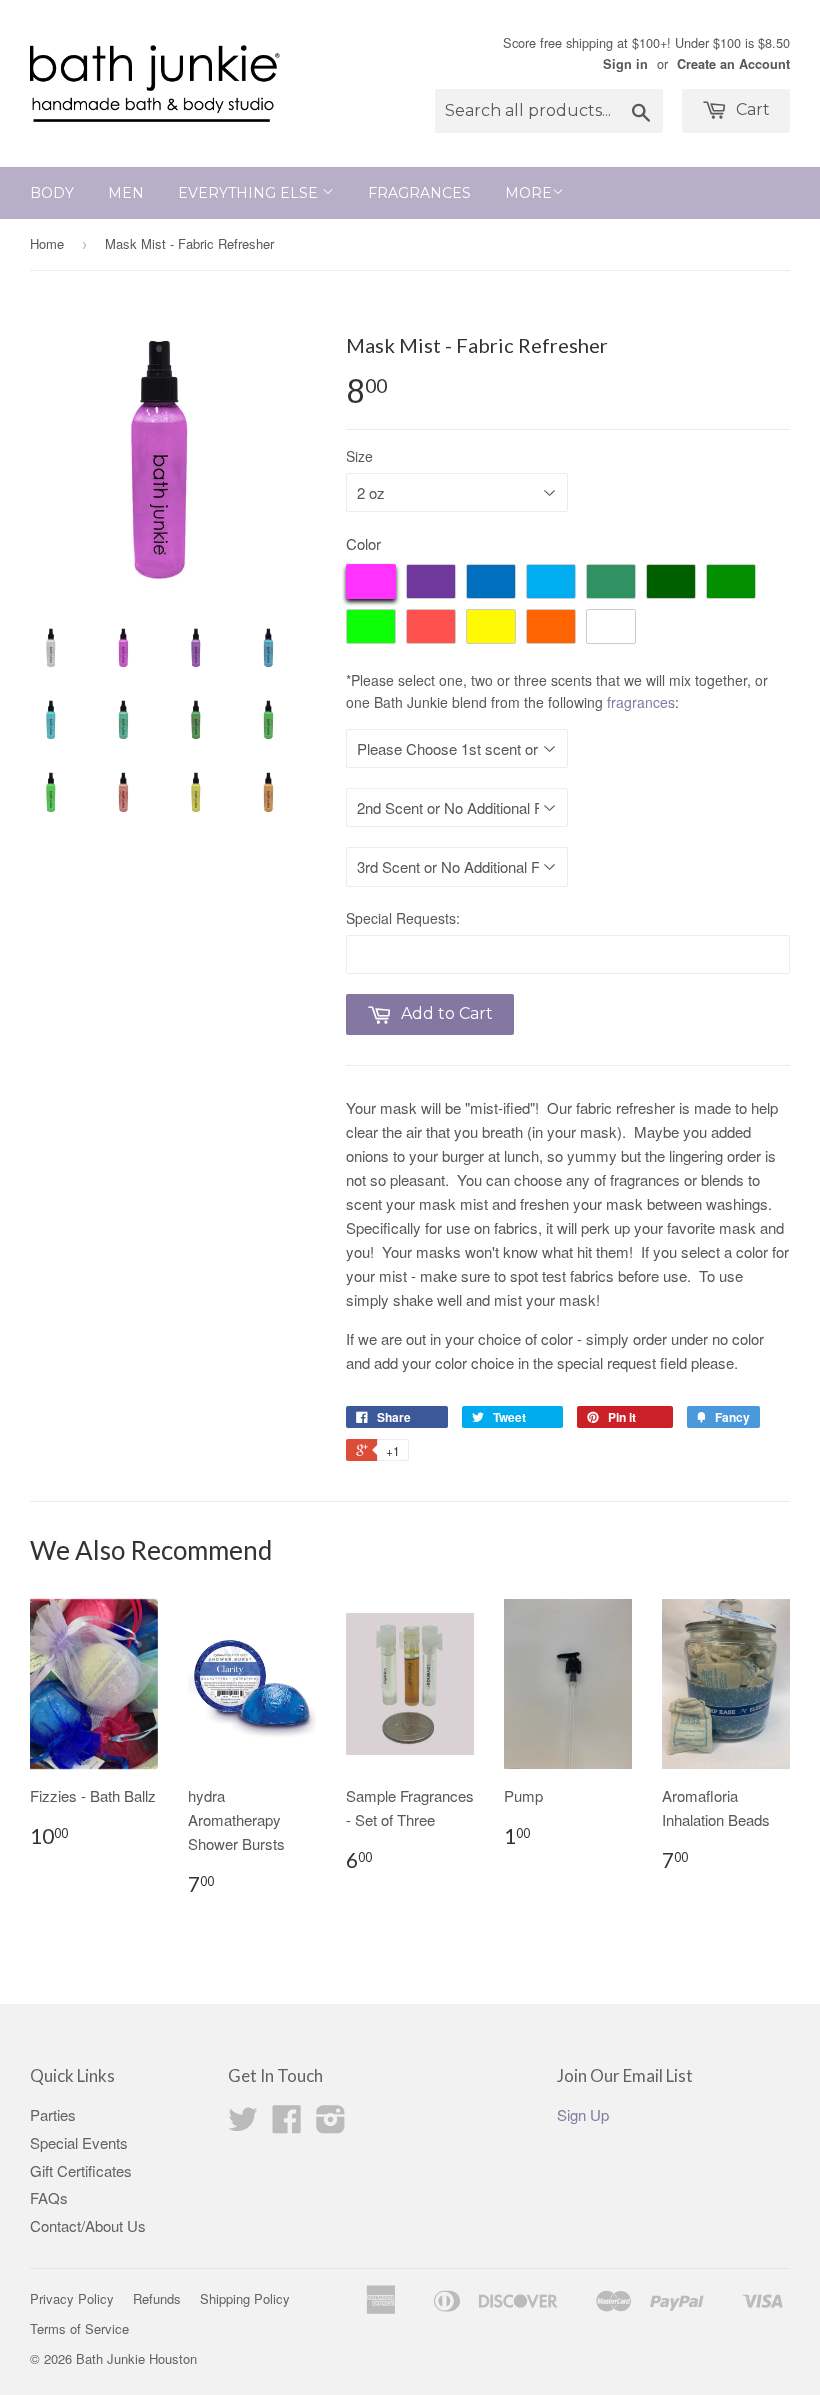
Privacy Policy (72, 2298)
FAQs (49, 2197)
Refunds (157, 2298)
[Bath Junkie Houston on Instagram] (331, 2124)
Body (52, 193)
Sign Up (583, 2114)
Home (47, 243)
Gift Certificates (81, 2170)
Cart (751, 109)
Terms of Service (79, 2328)
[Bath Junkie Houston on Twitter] (243, 2124)
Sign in (625, 64)
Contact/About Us (88, 2225)
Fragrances (419, 193)
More (528, 193)
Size (359, 456)
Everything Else (250, 193)
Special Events (79, 2142)
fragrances (641, 702)
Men (126, 193)
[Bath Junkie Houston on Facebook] (287, 2124)
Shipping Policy (245, 2298)
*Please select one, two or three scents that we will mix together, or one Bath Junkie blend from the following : (557, 691)
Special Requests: (403, 918)
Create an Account (733, 64)
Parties (53, 2114)
